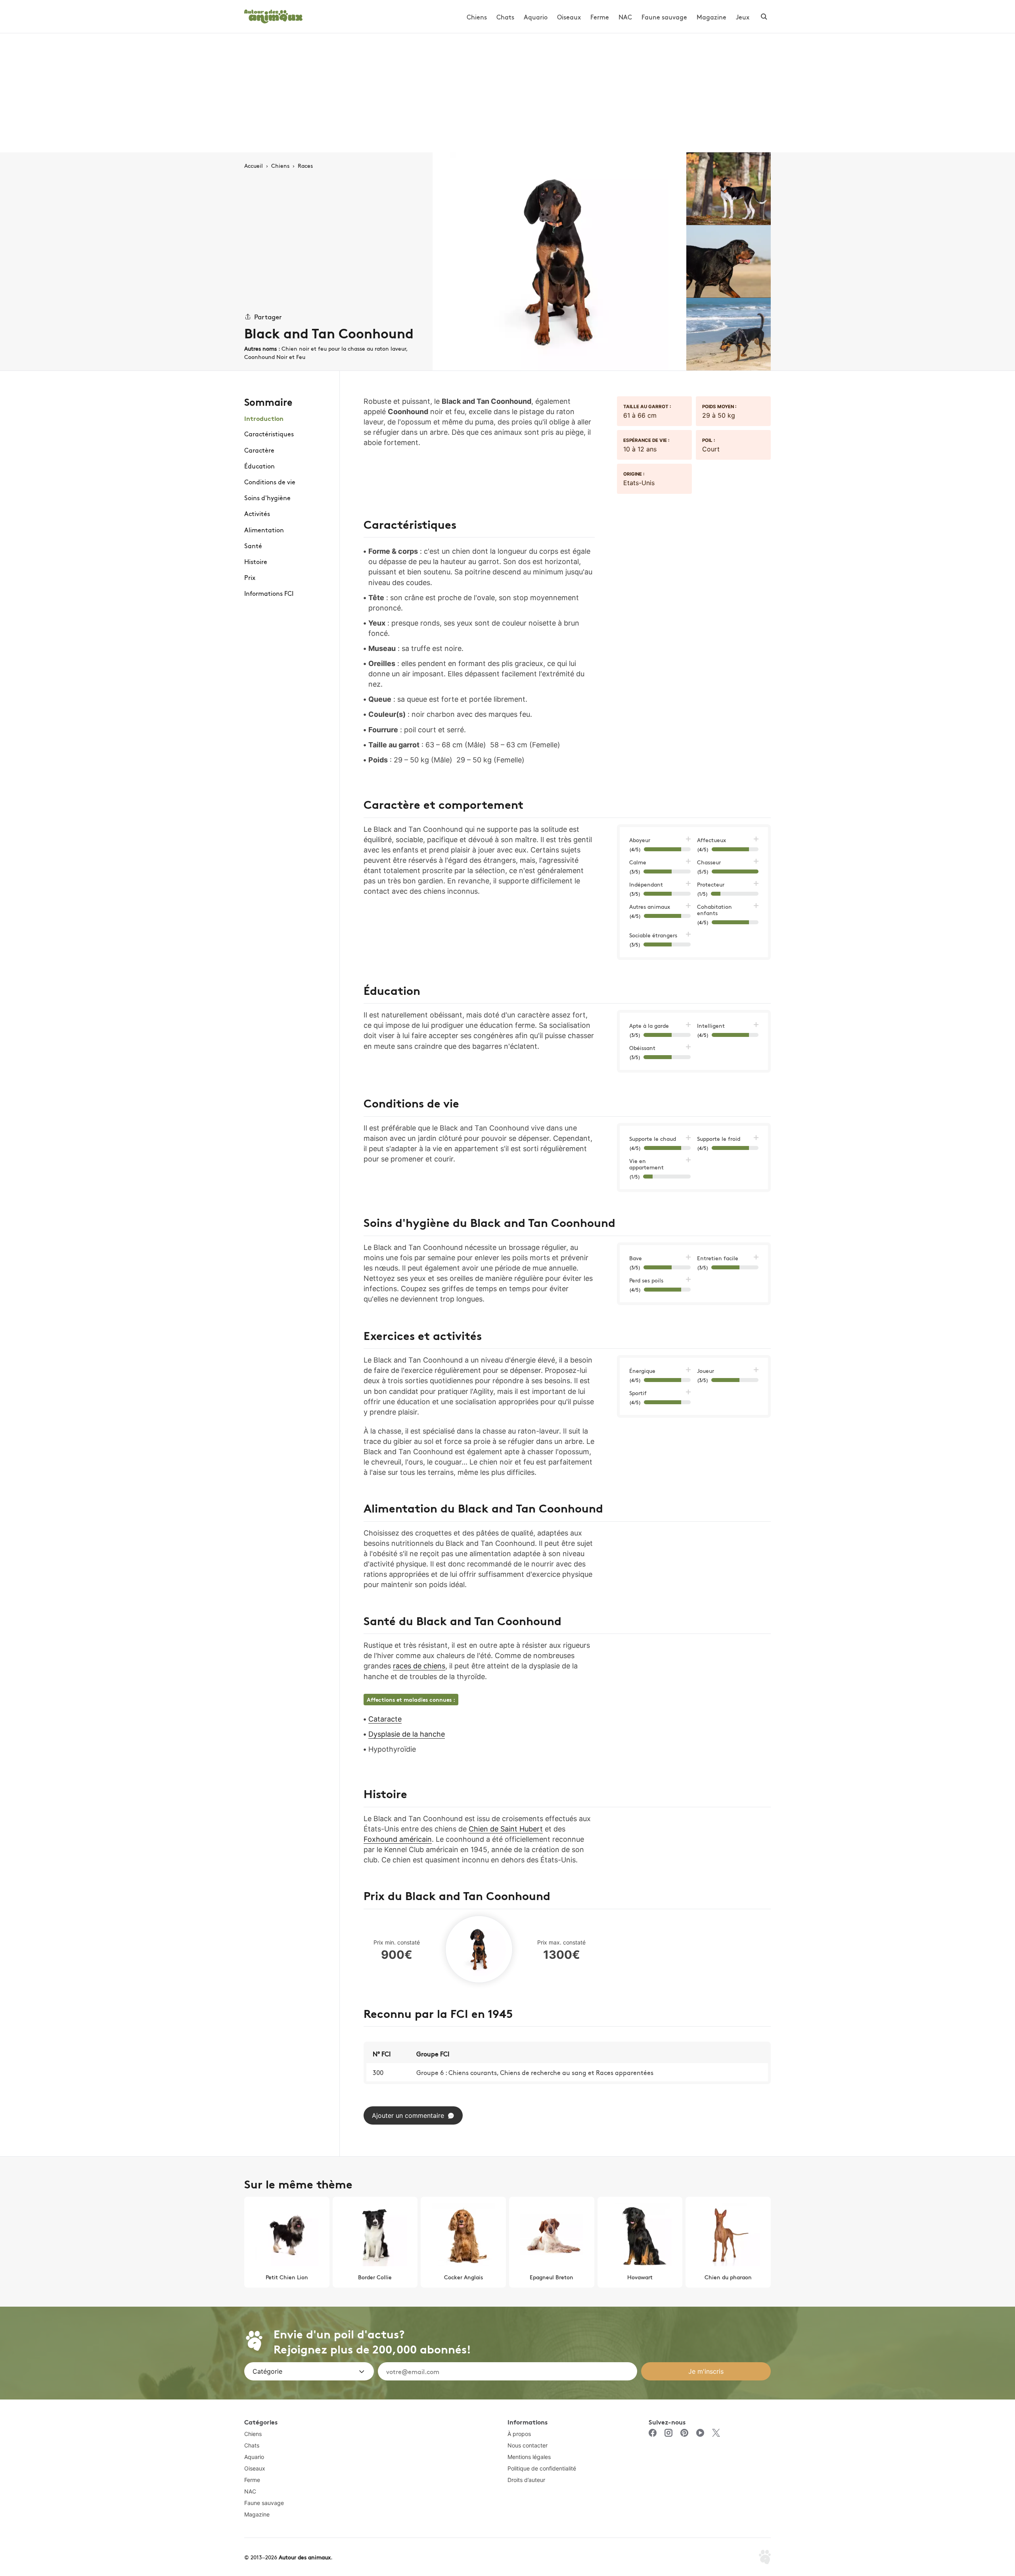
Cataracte (385, 1719)
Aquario (536, 17)
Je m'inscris (706, 2371)
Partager (268, 316)
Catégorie (267, 2371)
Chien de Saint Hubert (506, 1829)
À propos (519, 2434)
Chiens (477, 17)
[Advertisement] (507, 93)
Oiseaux (569, 17)
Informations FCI (269, 593)
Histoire (256, 561)
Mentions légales (529, 2457)
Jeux (743, 17)
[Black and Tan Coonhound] (559, 261)
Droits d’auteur (526, 2480)
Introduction (264, 418)
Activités (257, 513)
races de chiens (419, 1666)
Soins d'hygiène (267, 497)
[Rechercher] (764, 17)
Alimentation (264, 529)
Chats (505, 17)
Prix (250, 577)
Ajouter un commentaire (408, 2115)
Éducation (259, 466)
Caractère (259, 449)
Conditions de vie (270, 482)
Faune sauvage (664, 17)
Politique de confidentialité (542, 2468)
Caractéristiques (269, 434)
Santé (253, 545)
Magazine (711, 17)
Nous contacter (528, 2445)
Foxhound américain (398, 1839)
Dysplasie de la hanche (407, 1734)
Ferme (600, 17)
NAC (625, 17)
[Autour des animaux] (273, 15)
